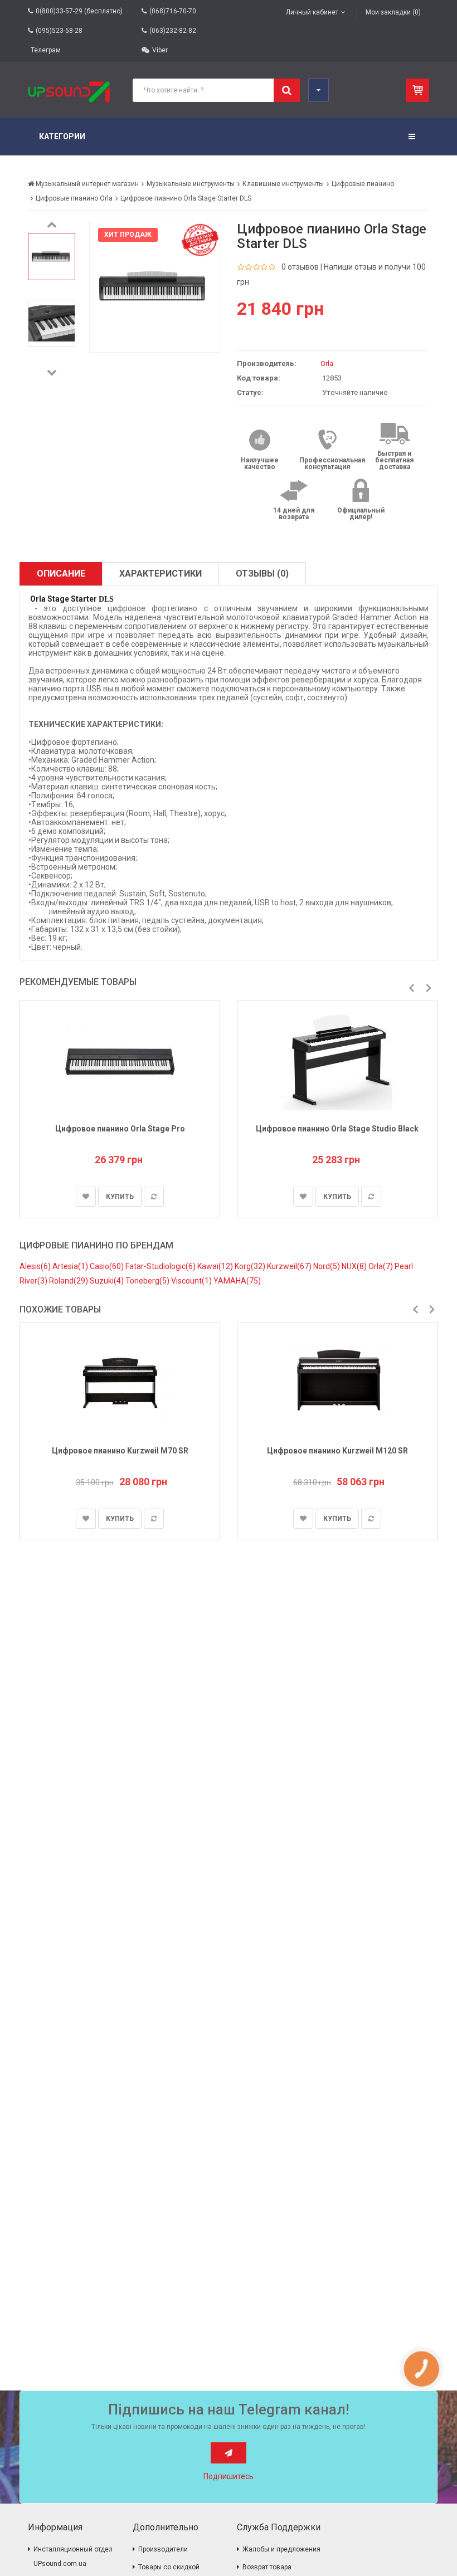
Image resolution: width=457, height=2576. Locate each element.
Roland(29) (69, 1281)
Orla (327, 364)
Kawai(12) (216, 1266)
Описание (61, 574)
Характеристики (161, 574)
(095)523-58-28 (59, 31)
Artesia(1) (71, 1266)
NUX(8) (355, 1266)
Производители (163, 2549)
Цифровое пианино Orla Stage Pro (120, 1129)
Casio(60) (108, 1266)
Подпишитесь (229, 2476)
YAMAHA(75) (237, 1281)
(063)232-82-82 (173, 31)
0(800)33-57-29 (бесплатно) (79, 11)
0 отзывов (300, 267)
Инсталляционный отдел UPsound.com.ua (73, 2557)
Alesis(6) (36, 1266)
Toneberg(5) (148, 1281)
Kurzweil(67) (290, 1266)
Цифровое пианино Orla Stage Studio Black (337, 1129)
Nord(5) (327, 1266)
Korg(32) (251, 1266)
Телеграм (46, 50)
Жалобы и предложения (281, 2549)
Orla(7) (381, 1266)
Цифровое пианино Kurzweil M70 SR (120, 1451)
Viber (160, 50)
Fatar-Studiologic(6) (161, 1266)
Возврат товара (267, 2567)
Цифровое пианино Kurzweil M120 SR (337, 1451)
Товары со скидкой (169, 2567)
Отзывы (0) (262, 574)
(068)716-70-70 (173, 11)
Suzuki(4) (108, 1281)
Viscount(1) (192, 1281)
